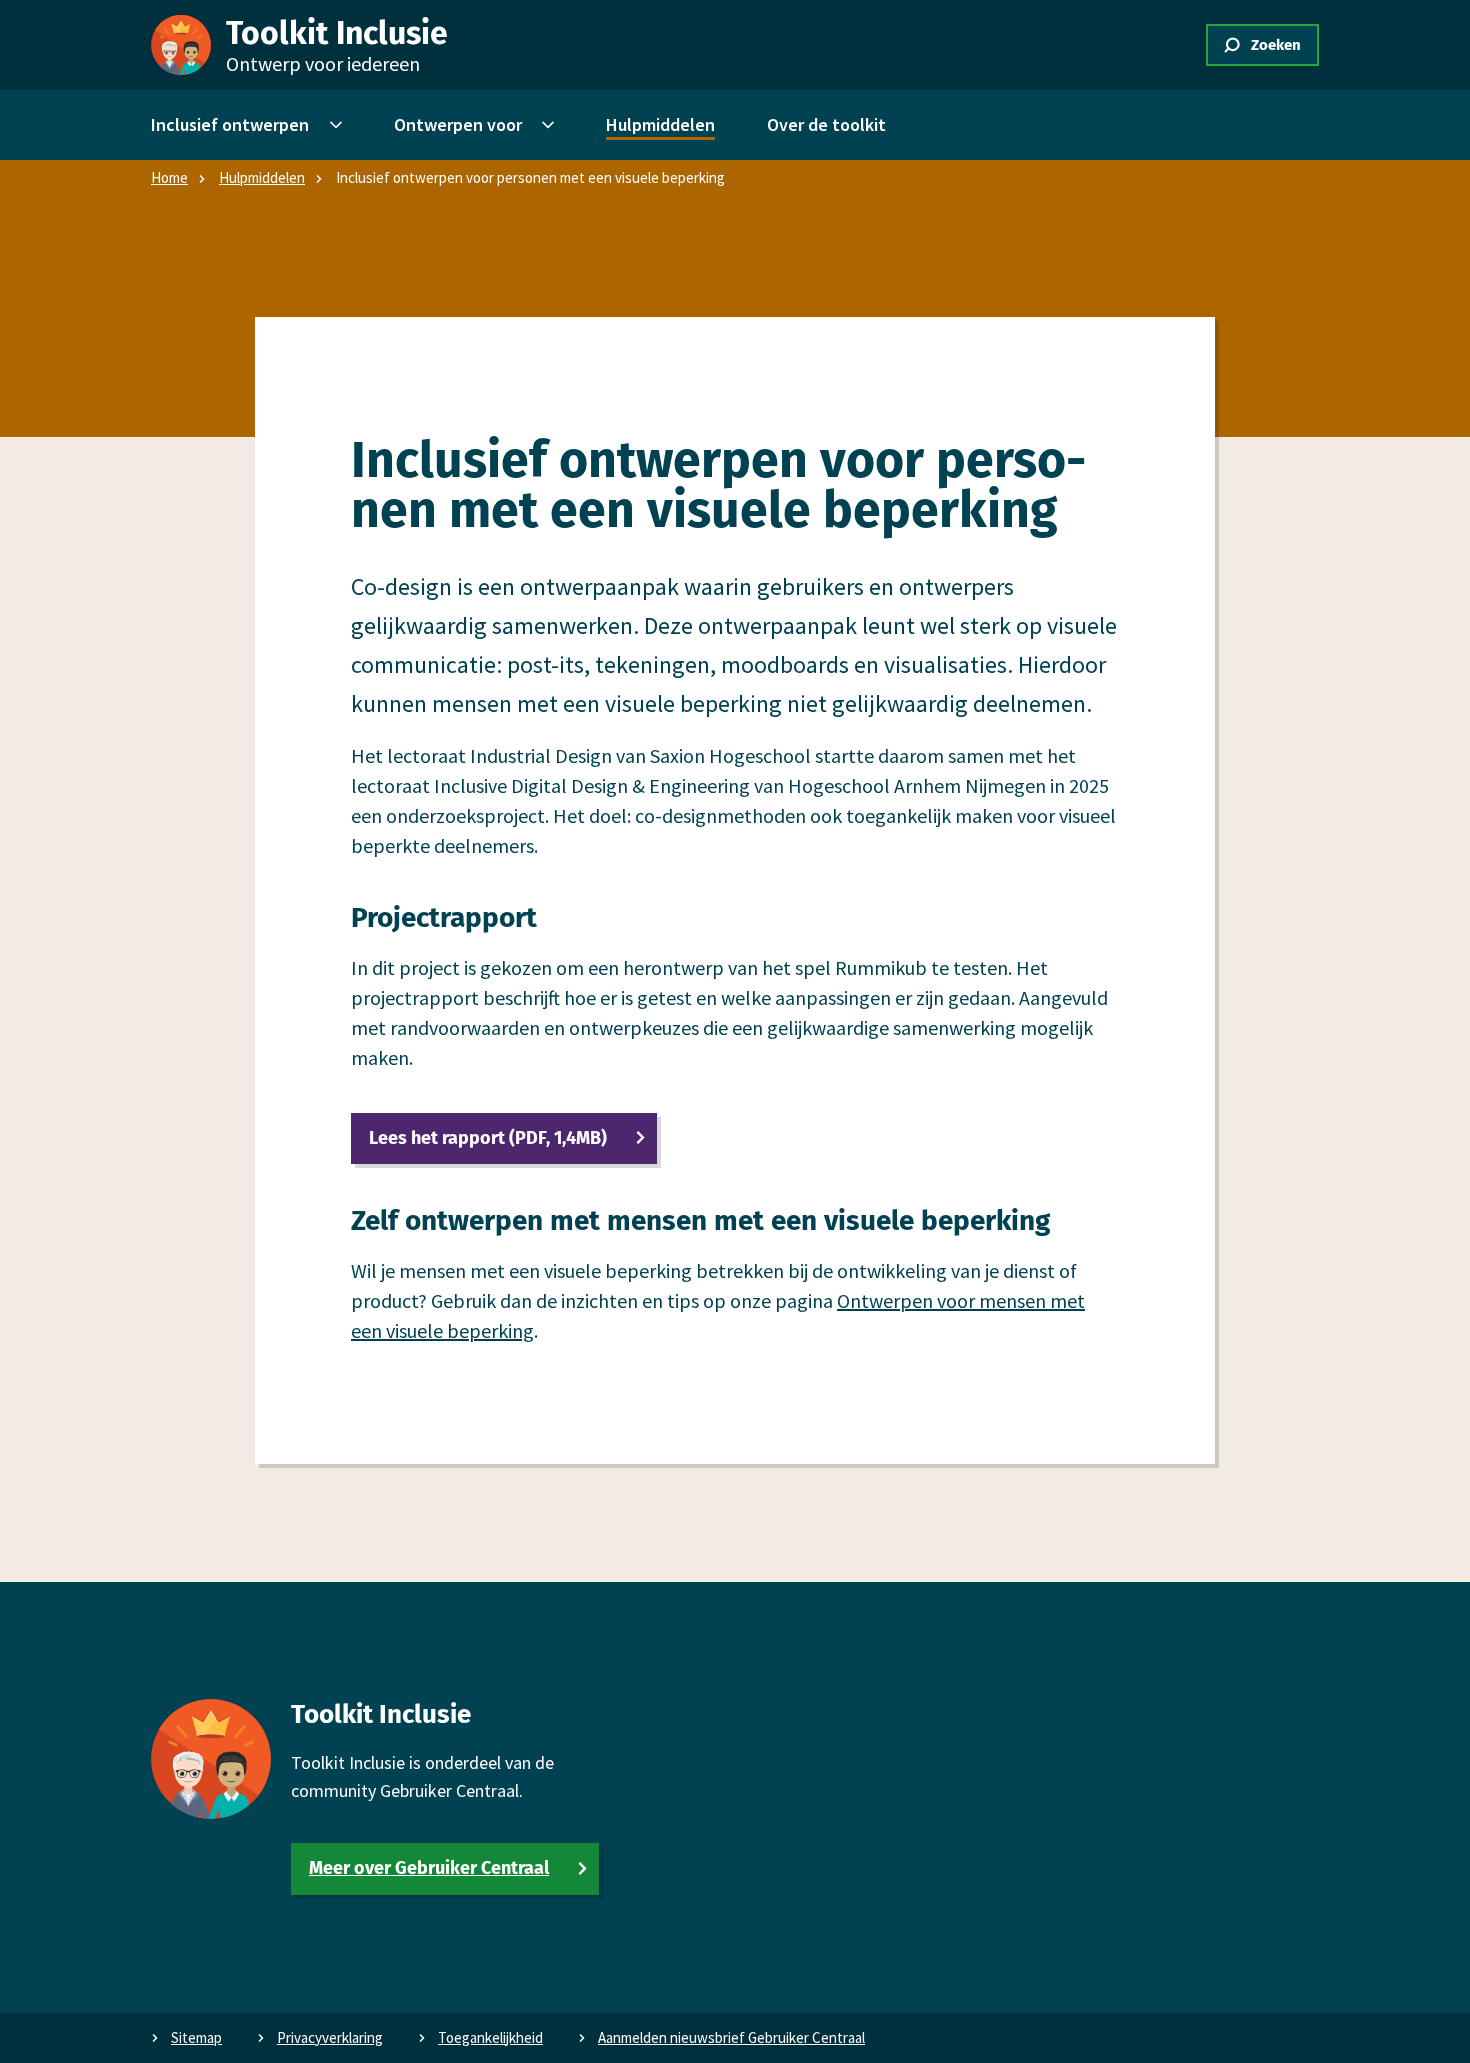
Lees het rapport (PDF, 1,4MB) (488, 1138)
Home (169, 177)
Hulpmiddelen (262, 177)
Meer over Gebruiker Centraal (429, 1868)
